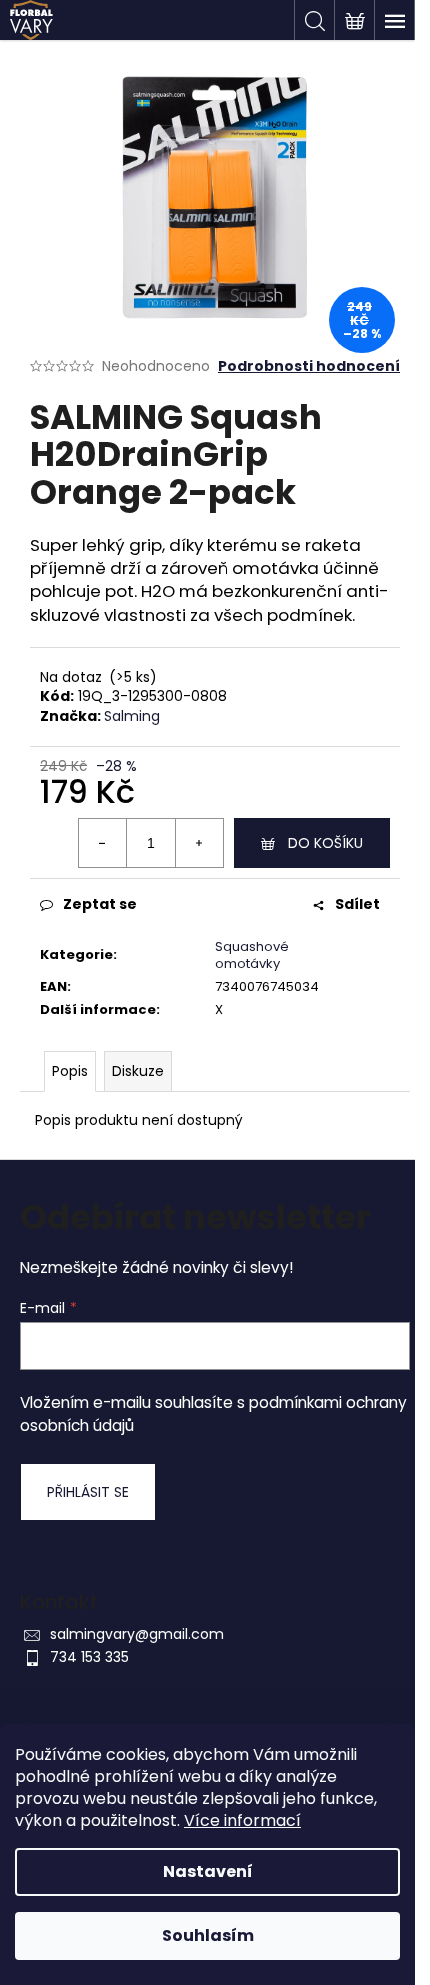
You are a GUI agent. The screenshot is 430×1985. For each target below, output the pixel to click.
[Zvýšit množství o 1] (199, 843)
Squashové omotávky (252, 955)
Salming (132, 716)
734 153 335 (89, 1657)
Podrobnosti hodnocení (309, 366)
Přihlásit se (88, 1492)
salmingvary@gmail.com (137, 1634)
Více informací (242, 1820)
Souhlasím (208, 1935)
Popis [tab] (70, 1071)
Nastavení (208, 1871)
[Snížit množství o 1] (103, 843)
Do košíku (325, 843)
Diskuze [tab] (138, 1071)
